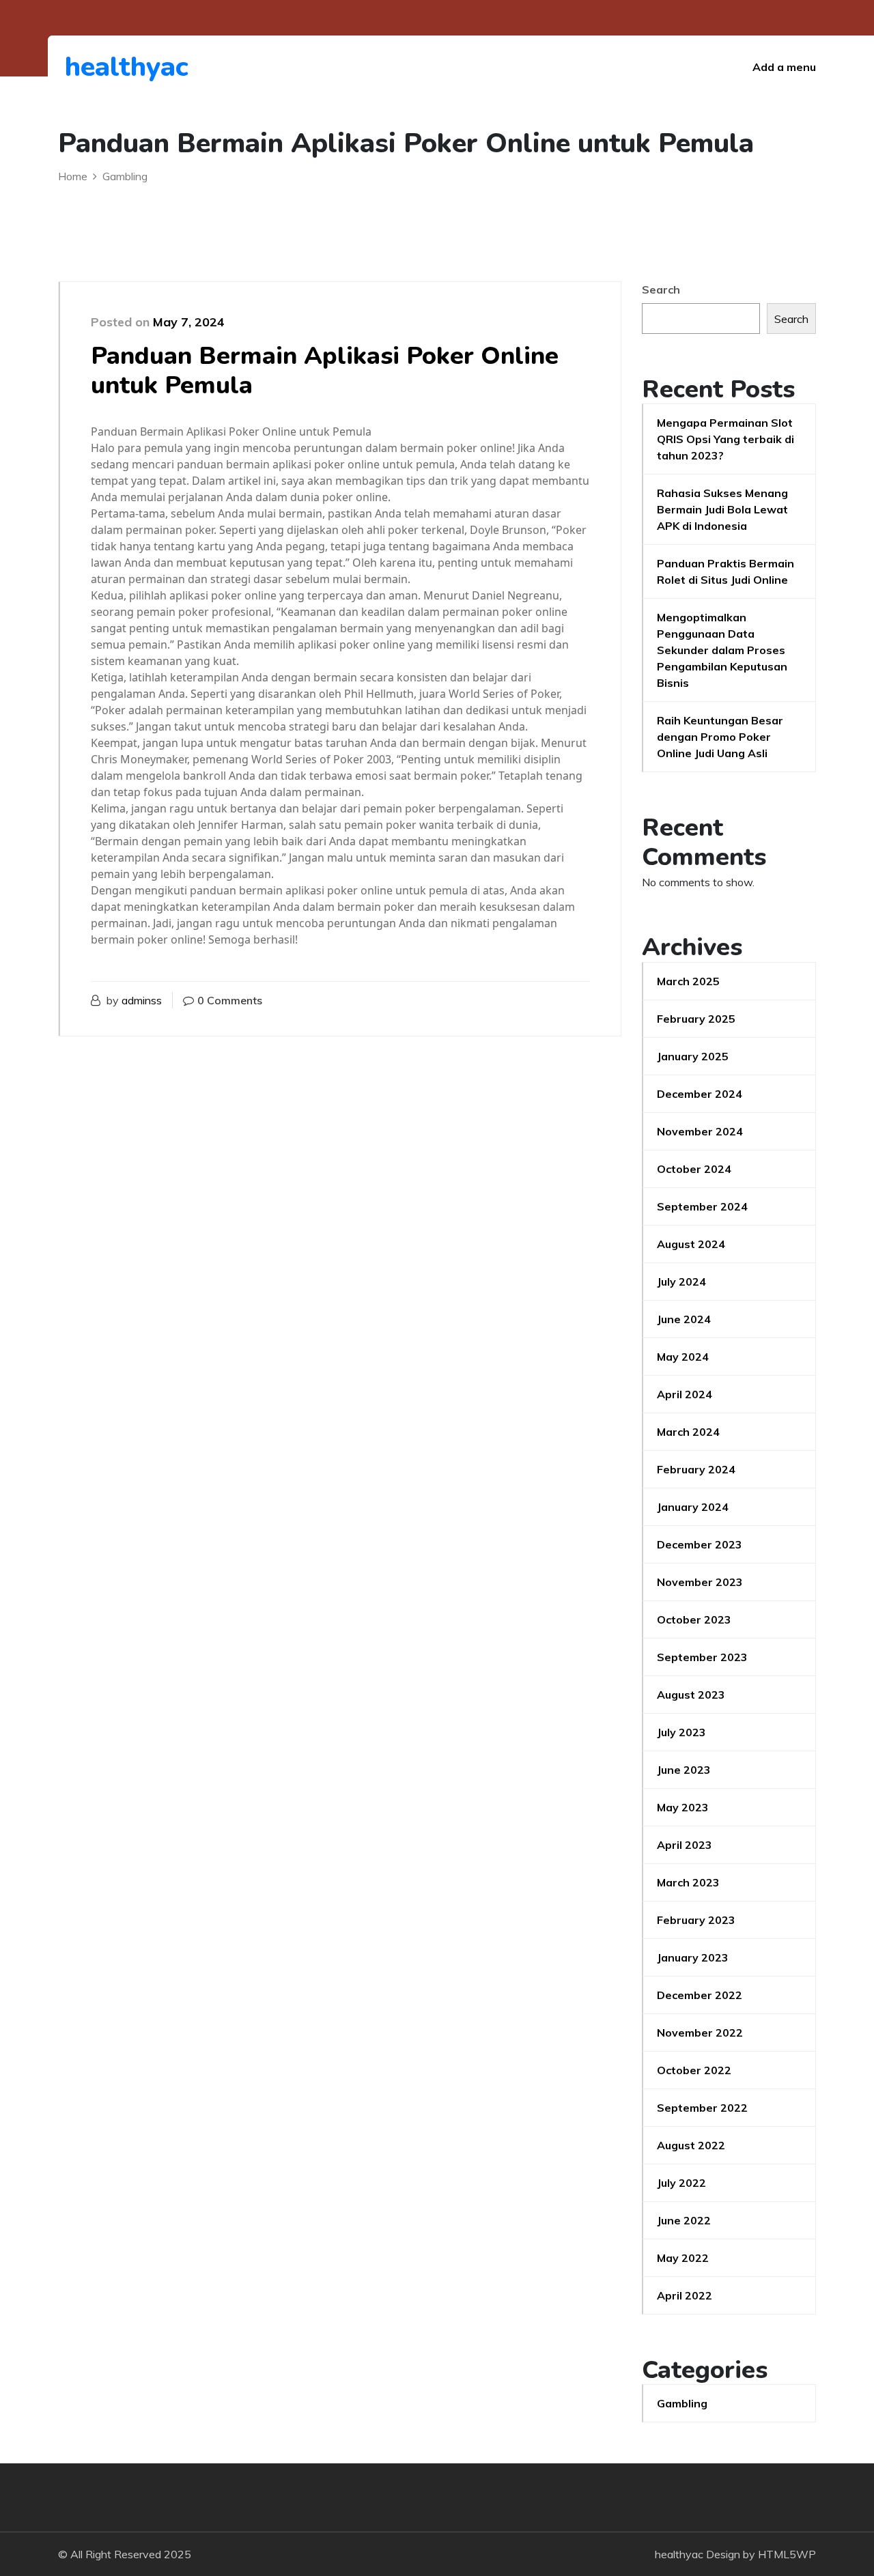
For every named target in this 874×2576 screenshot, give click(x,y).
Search (661, 289)
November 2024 (700, 1131)
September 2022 (702, 2108)
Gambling (682, 2403)
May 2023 (683, 1807)
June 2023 (684, 1770)
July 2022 (681, 2183)
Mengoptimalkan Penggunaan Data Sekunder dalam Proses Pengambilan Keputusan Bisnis (722, 650)
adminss (142, 1000)
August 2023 (691, 1695)
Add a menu (784, 67)
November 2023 (700, 1582)
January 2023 (693, 1957)
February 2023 (696, 1920)
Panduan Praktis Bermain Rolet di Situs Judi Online (725, 571)
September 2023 (702, 1657)
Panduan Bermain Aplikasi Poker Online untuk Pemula (325, 371)
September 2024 (702, 1206)
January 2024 (693, 1507)
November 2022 (700, 2033)
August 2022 (691, 2145)
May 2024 (683, 1357)
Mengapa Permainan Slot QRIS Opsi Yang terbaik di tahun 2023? (725, 439)
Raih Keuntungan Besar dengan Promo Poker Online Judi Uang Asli (720, 737)
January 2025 (693, 1056)
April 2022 (685, 2295)
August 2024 (691, 1244)
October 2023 (694, 1619)
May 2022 (683, 2258)
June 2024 (684, 1319)
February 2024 (696, 1469)
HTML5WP (787, 2554)
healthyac (127, 67)
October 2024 (694, 1169)
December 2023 (700, 1544)
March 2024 (688, 1432)
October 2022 (694, 2070)
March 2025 (688, 981)
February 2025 (696, 1019)
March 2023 (688, 1882)
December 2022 (700, 1995)
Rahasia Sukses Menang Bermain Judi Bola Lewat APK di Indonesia (722, 509)
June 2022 (684, 2220)
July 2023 (681, 1732)
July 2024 (681, 1282)
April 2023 (685, 1845)
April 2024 (685, 1394)
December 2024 (700, 1094)
